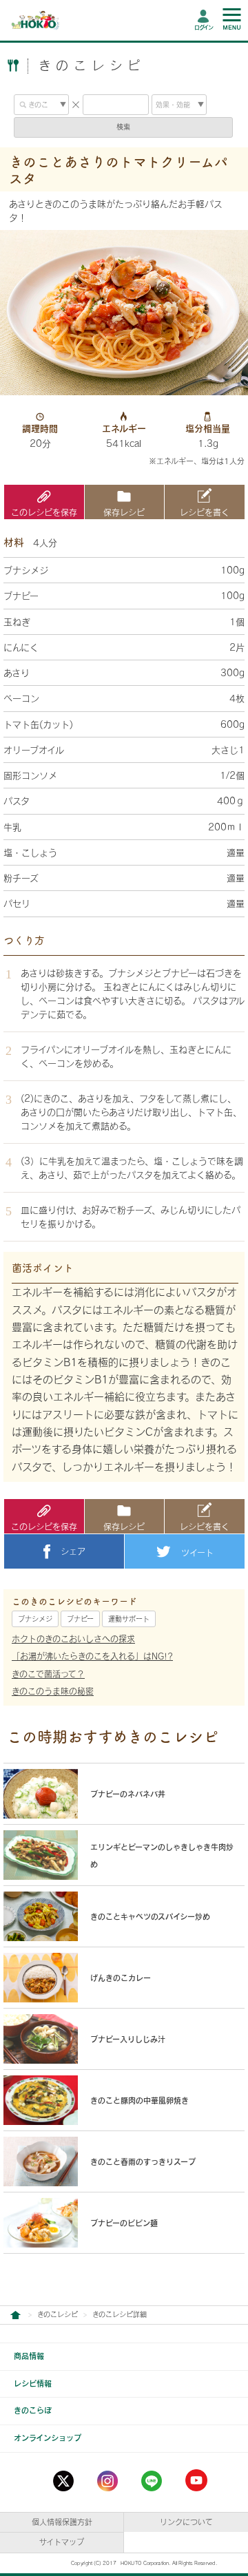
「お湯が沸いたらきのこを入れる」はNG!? (92, 1656)
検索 (123, 127)
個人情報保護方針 (62, 2522)
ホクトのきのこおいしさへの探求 (73, 1639)
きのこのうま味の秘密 (53, 1691)
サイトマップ (62, 2542)
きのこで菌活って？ (48, 1674)
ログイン (204, 28)
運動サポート (129, 1619)
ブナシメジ (35, 1619)
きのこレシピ (58, 2314)
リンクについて (186, 2522)
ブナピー (80, 1619)
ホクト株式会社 (15, 2315)
